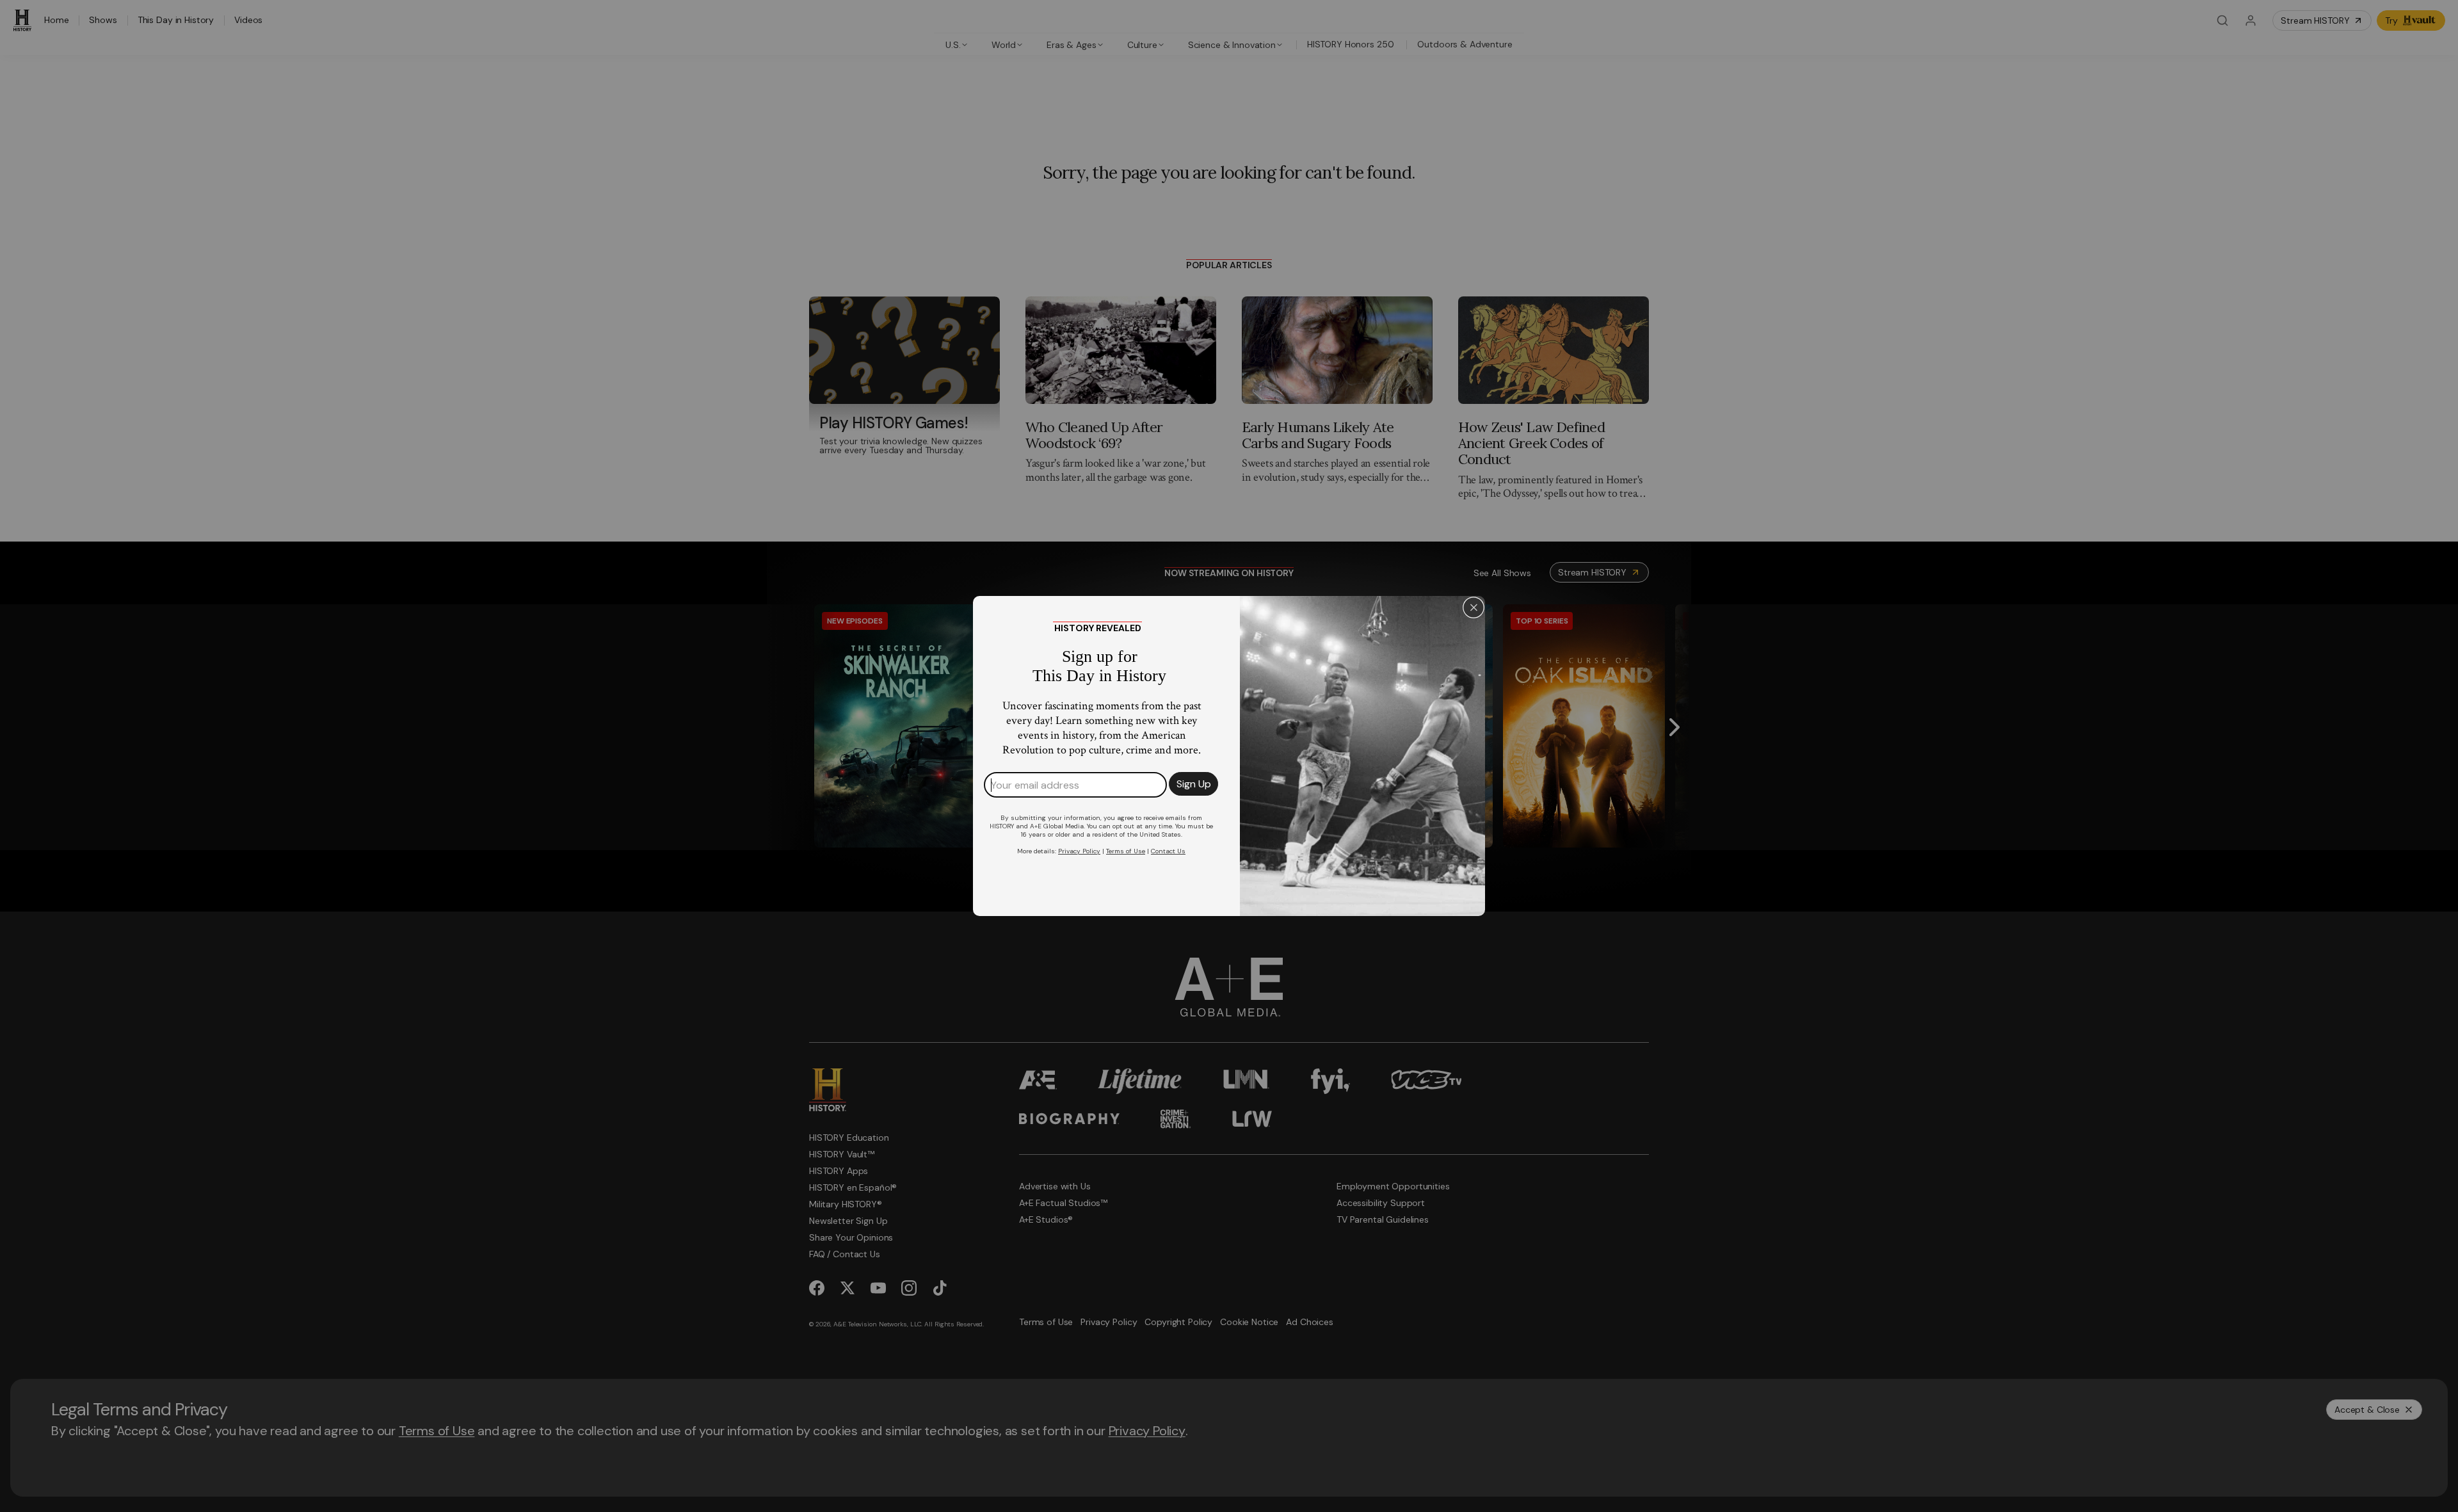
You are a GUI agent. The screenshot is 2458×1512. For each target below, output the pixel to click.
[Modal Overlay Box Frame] (1229, 756)
